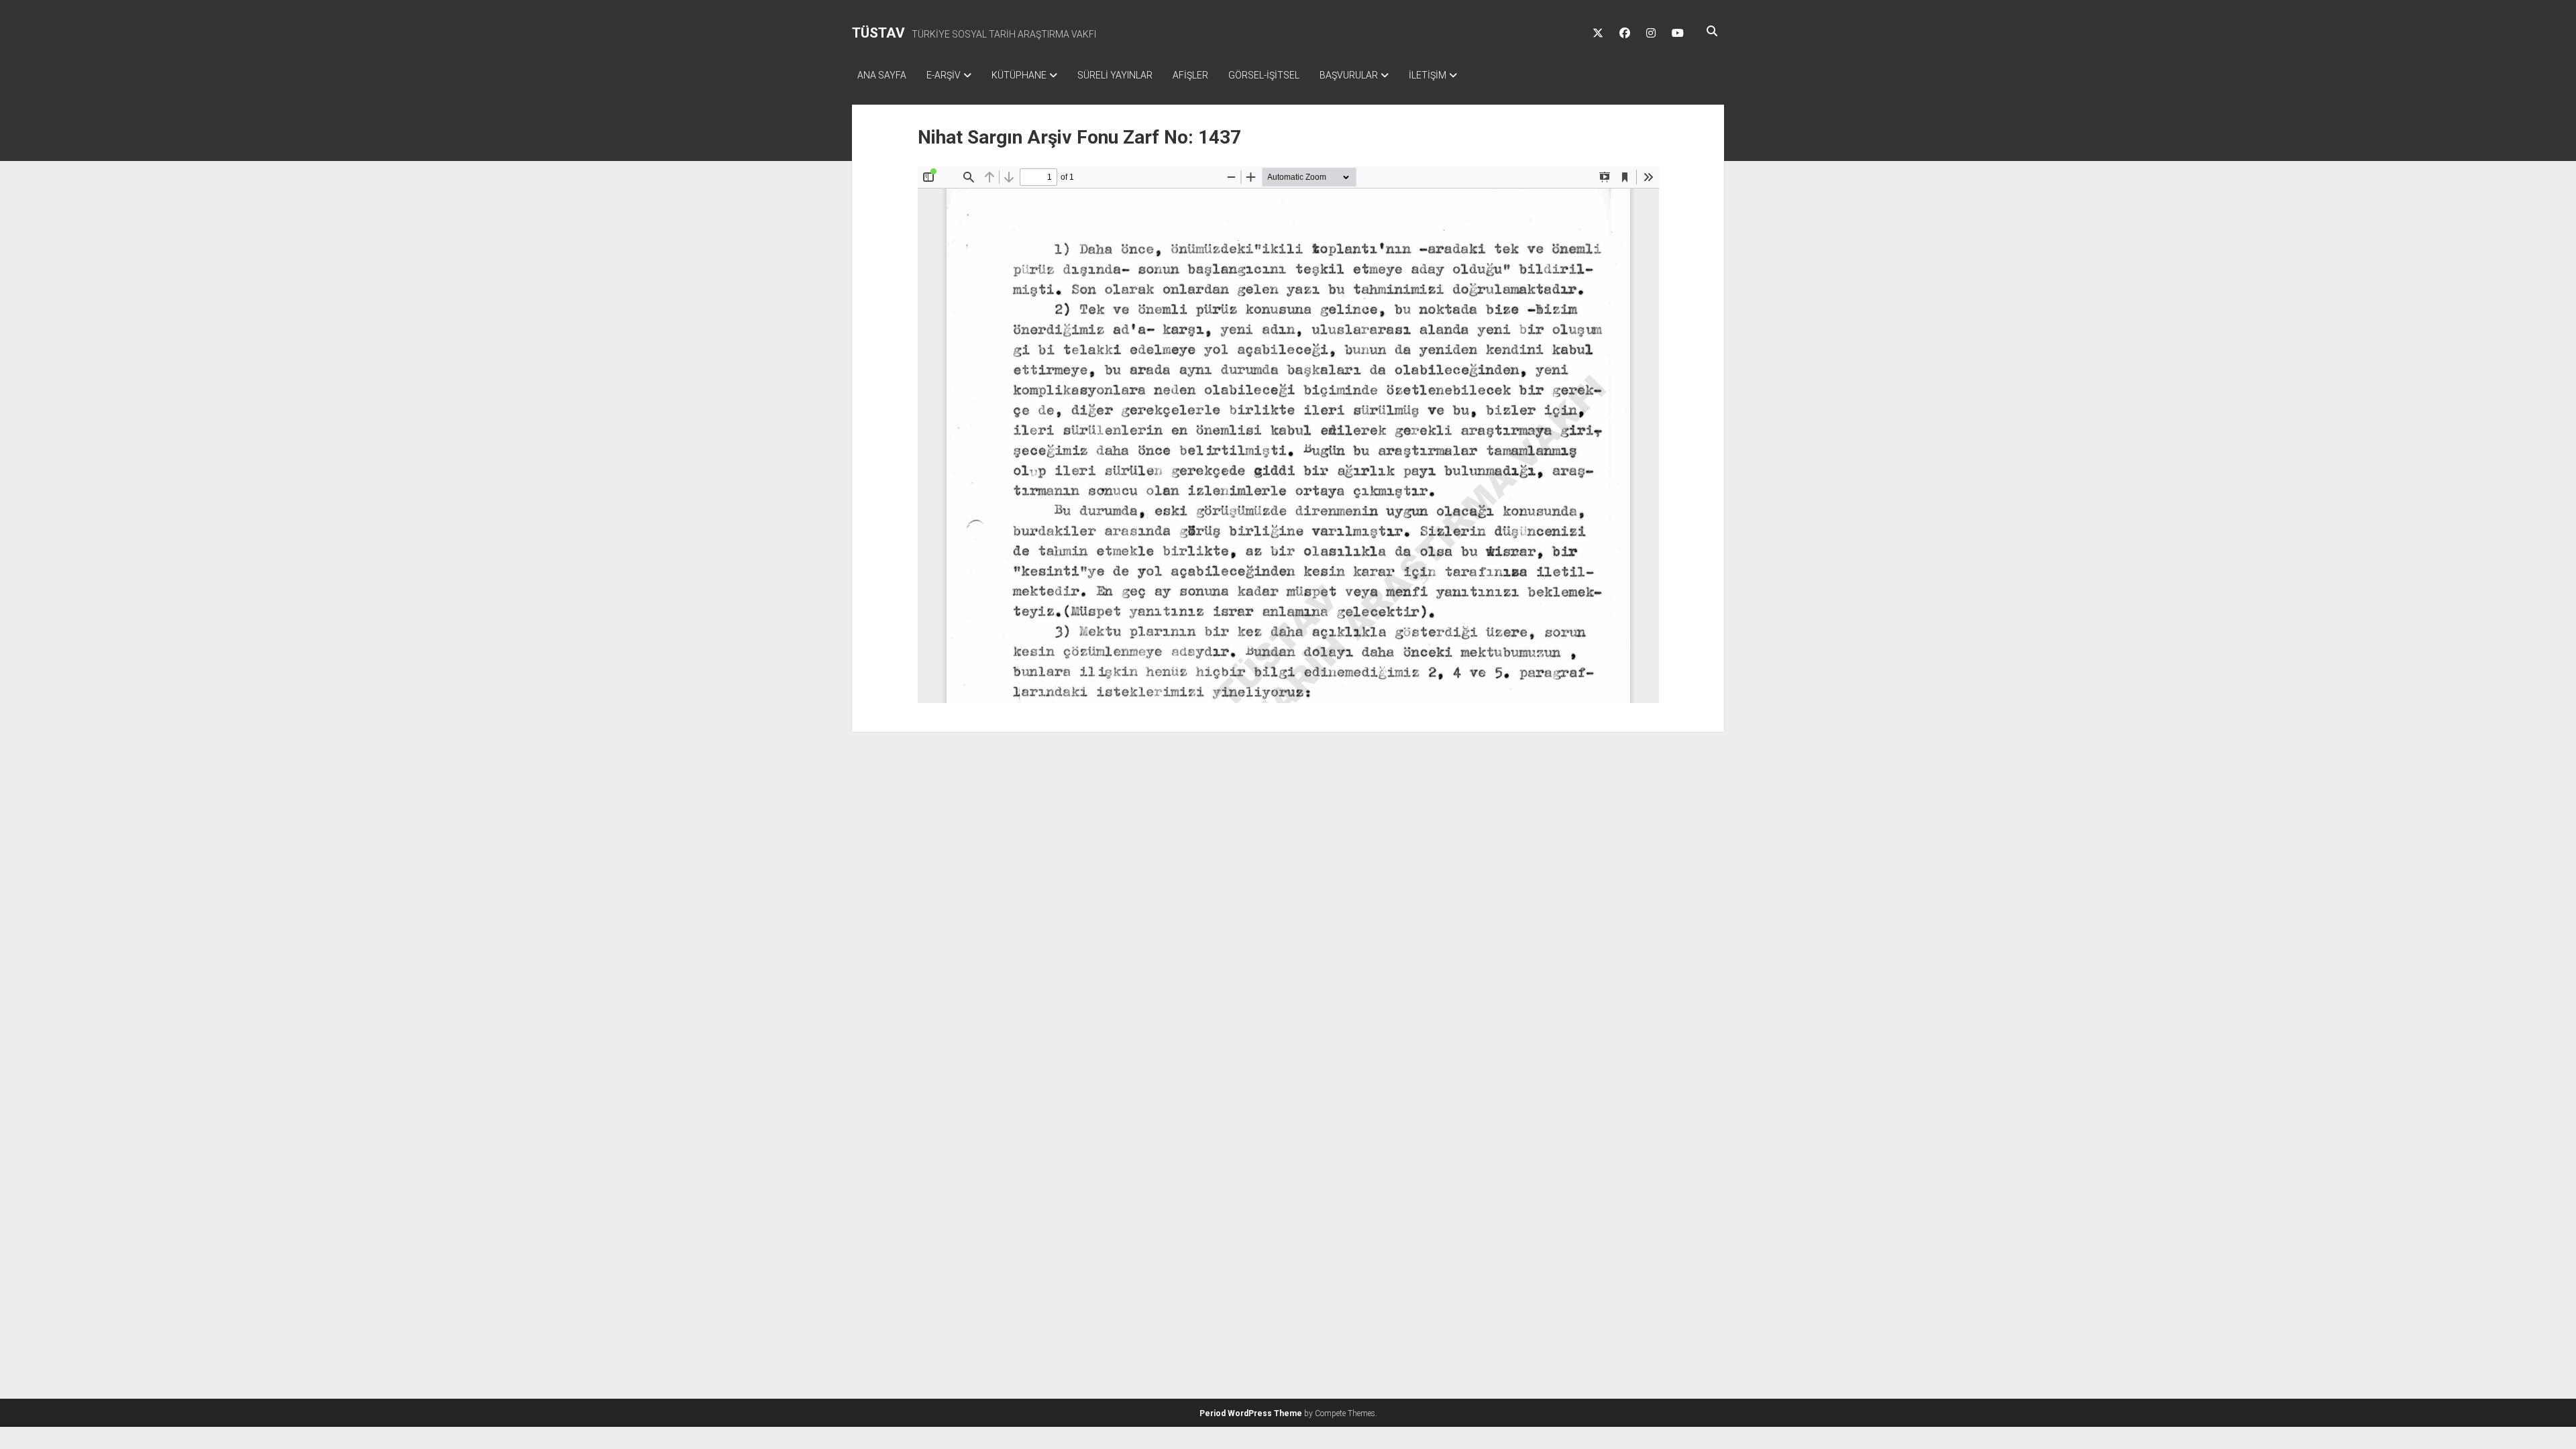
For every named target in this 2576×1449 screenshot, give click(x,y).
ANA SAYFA (882, 75)
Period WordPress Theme (1251, 1413)
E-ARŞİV (944, 75)
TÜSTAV (878, 33)
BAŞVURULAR (1349, 75)
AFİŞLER (1190, 75)
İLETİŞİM (1428, 75)
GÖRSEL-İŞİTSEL (1264, 75)
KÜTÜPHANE (1019, 75)
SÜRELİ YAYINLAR (1115, 75)
